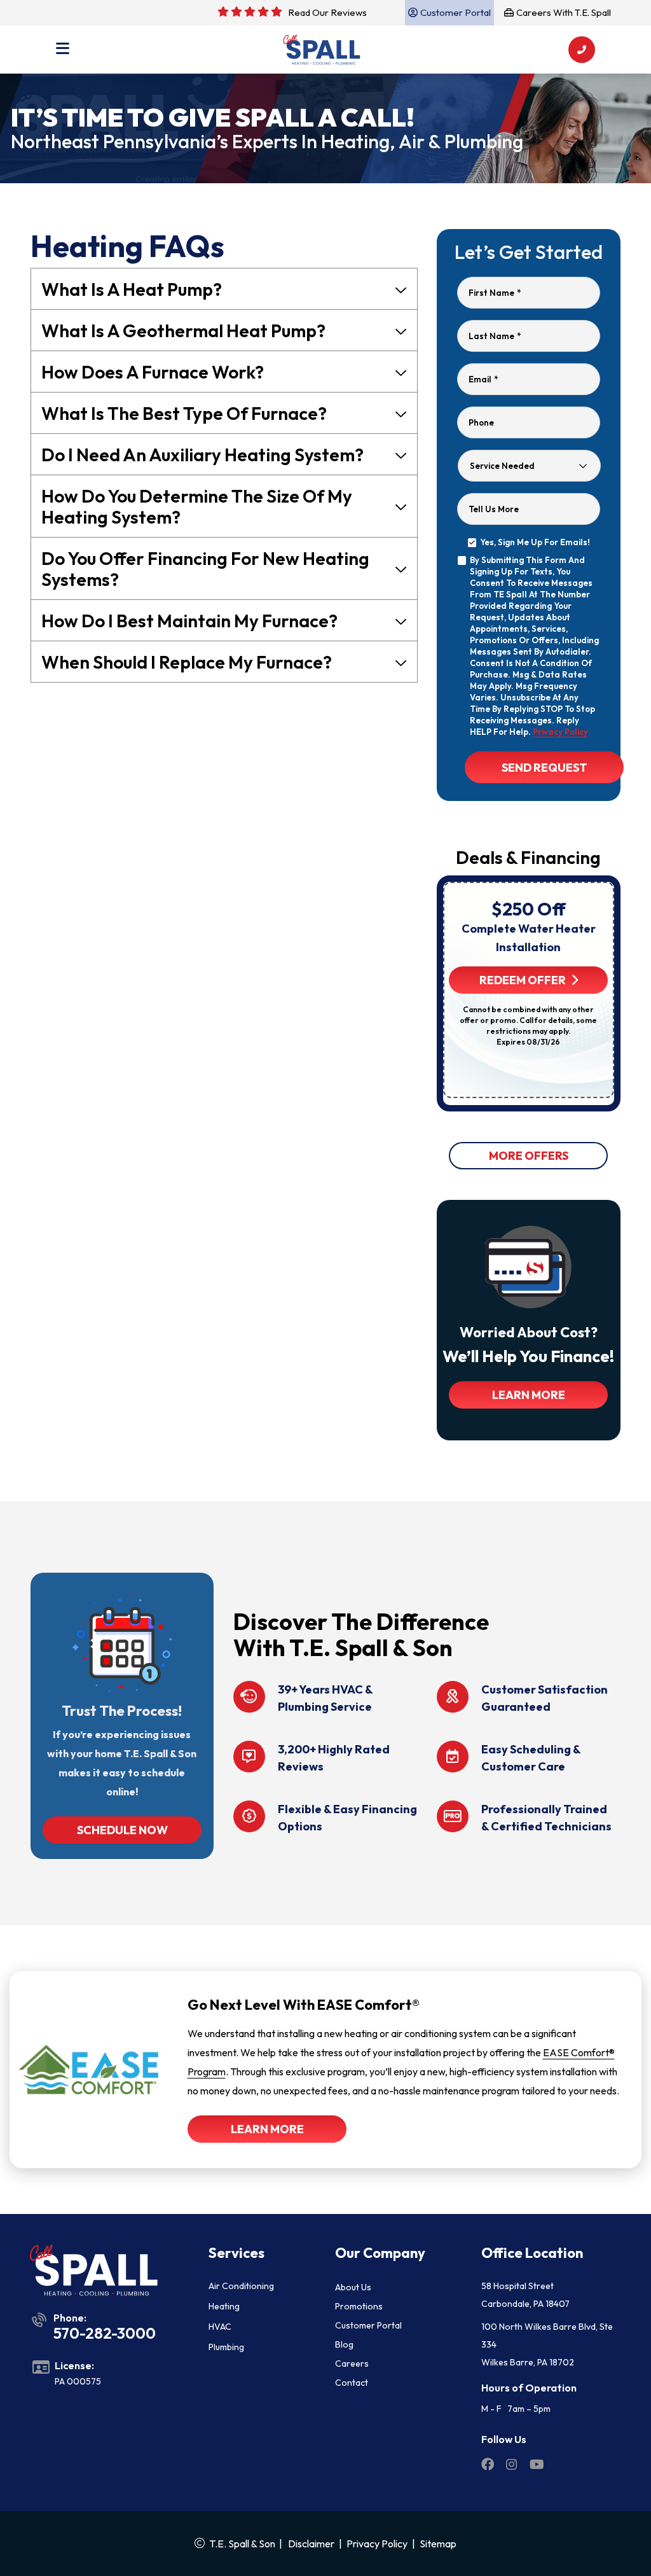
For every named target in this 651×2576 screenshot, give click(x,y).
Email (483, 379)
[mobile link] (582, 50)
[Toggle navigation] (63, 50)
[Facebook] (489, 2466)
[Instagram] (513, 2466)
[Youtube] (537, 2466)
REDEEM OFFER (523, 980)
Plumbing (226, 2347)
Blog (344, 2344)
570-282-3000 (105, 2333)
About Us (353, 2287)
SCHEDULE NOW (122, 1830)
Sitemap (438, 2544)
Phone (481, 422)
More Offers (529, 1156)
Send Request (544, 768)
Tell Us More (494, 509)
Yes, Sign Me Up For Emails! (535, 542)
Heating (224, 2306)
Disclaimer (311, 2544)
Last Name (495, 336)
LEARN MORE (529, 1395)
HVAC (220, 2327)
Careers (352, 2364)
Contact (352, 2383)
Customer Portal (368, 2325)
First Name (495, 293)
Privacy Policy (560, 732)
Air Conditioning (241, 2286)
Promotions (359, 2306)
